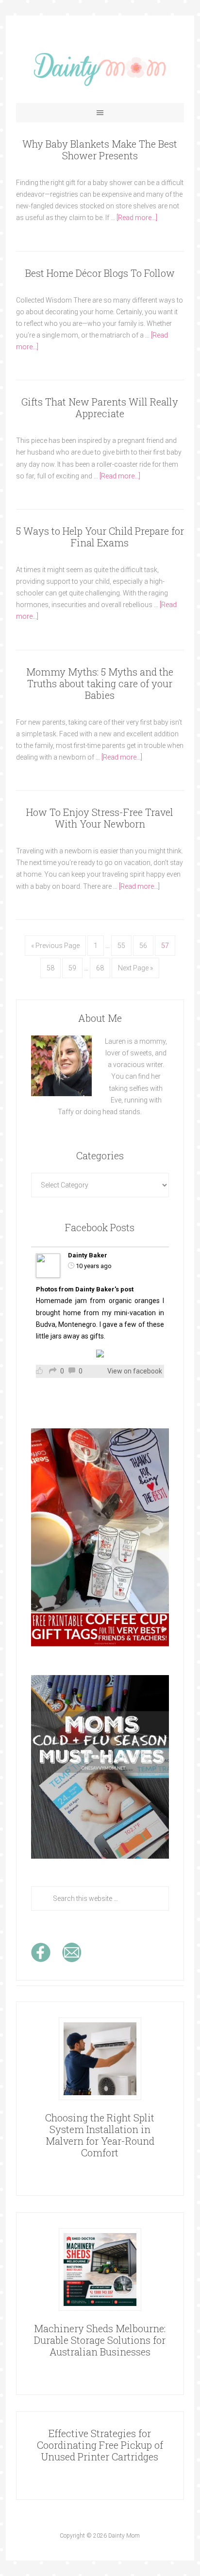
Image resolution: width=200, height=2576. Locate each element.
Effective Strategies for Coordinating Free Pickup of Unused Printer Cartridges (100, 2445)
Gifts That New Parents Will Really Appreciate (100, 407)
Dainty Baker (88, 1255)
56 (143, 946)
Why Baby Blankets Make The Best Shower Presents (100, 150)
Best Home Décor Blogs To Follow (100, 273)
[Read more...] (137, 218)
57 (165, 946)
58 (50, 968)
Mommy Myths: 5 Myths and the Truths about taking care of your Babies (100, 683)
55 (121, 946)
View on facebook (135, 1371)
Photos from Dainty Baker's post (85, 1289)
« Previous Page (55, 946)
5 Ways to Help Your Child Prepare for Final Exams (100, 537)
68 (100, 968)
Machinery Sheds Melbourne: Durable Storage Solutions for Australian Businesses (100, 2340)
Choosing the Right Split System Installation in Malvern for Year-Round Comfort (100, 2135)
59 (72, 968)
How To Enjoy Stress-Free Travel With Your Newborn (100, 818)
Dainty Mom (100, 69)
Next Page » (135, 968)
